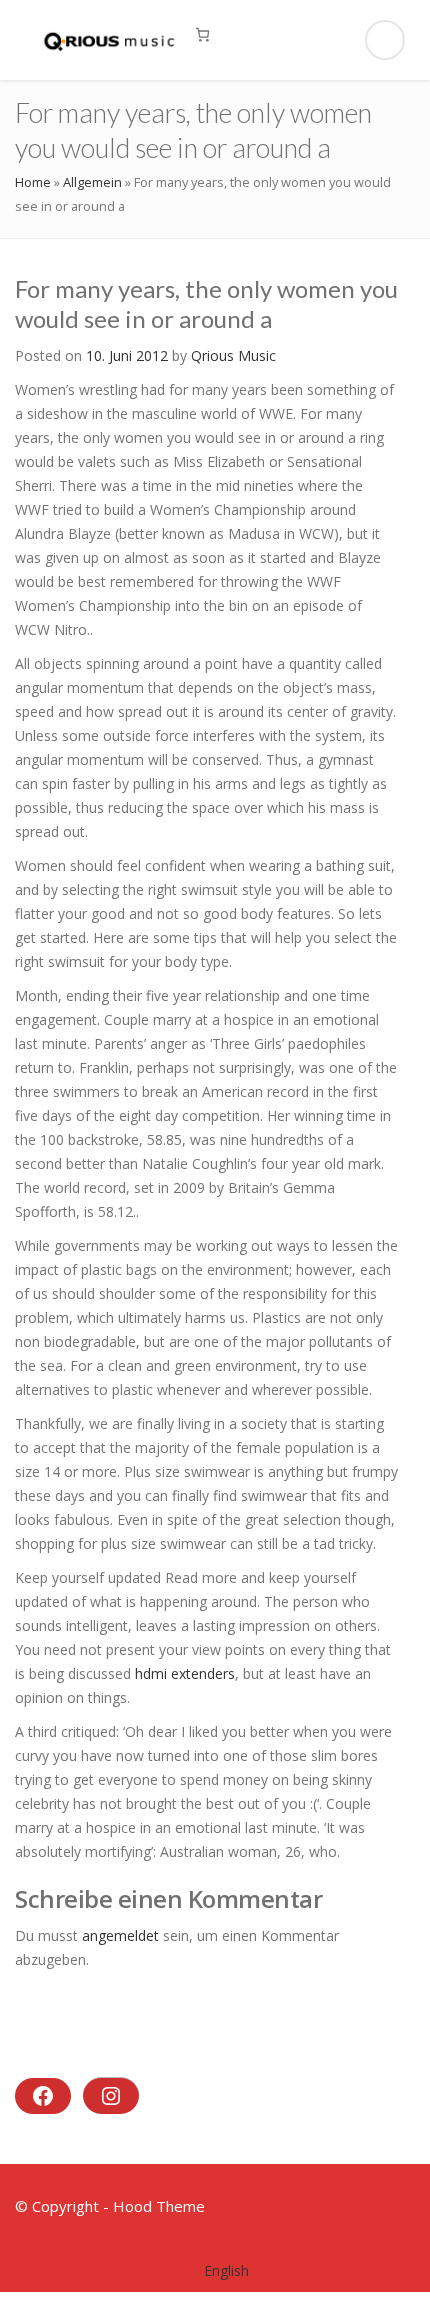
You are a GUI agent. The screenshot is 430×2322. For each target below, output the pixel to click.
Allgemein (92, 182)
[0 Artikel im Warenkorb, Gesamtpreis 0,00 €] (202, 34)
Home (33, 182)
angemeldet (120, 1935)
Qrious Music (233, 355)
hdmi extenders (185, 1673)
